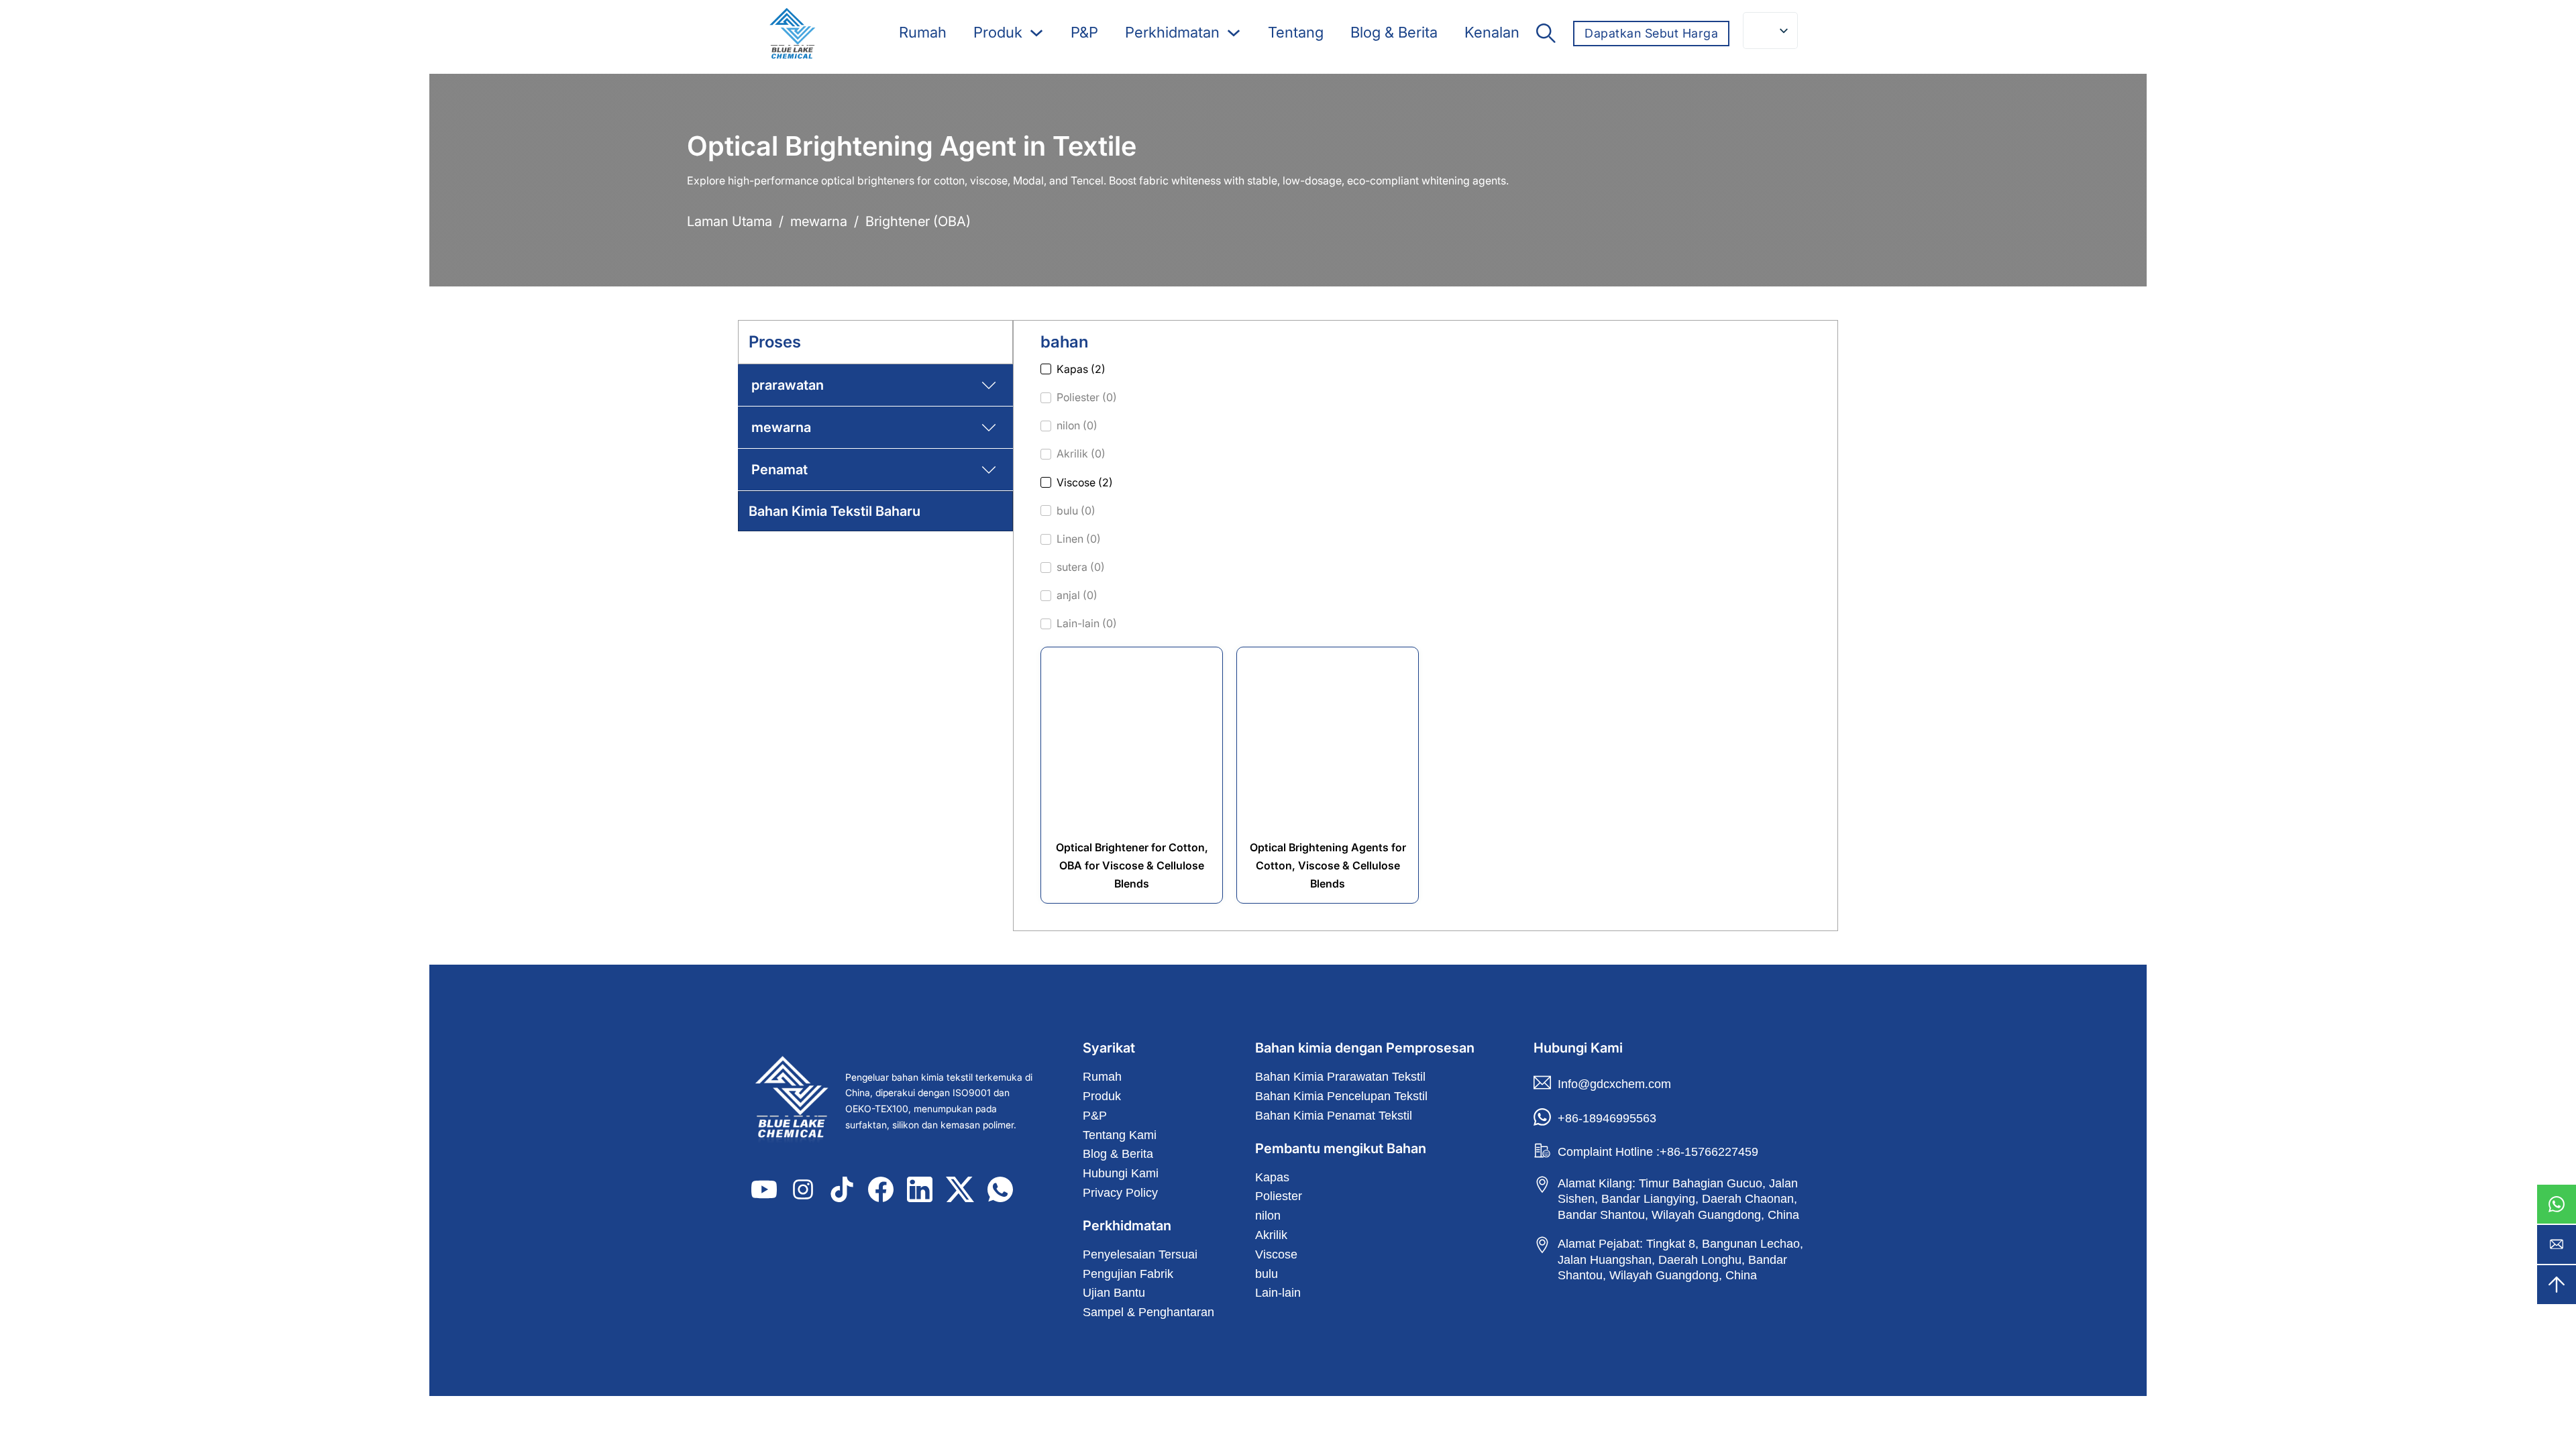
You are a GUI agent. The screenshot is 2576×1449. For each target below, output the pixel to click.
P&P (1084, 32)
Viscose (1276, 1254)
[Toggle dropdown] (1036, 33)
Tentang (1296, 32)
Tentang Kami (1120, 1135)
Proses (775, 342)
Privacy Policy (1120, 1193)
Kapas (1272, 1177)
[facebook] (881, 1189)
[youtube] (764, 1189)
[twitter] (960, 1189)
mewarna (819, 221)
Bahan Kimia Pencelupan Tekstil (1341, 1096)
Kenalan (1492, 32)
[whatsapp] (2557, 1204)
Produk (998, 32)
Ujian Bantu (1114, 1293)
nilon (1268, 1216)
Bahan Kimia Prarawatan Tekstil (1340, 1077)
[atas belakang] (2557, 1285)
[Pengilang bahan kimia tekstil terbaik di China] (795, 1101)
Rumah (923, 32)
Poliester (1279, 1196)
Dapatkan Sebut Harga (1651, 33)
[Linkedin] (920, 1189)
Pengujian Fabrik (1128, 1274)
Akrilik (1271, 1235)
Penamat (780, 470)
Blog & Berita (1394, 32)
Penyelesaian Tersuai (1140, 1254)
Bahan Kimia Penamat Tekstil (1334, 1116)
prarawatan (788, 385)
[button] (875, 385)
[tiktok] (842, 1189)
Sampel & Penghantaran (1148, 1312)
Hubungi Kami (1121, 1173)
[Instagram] (803, 1189)
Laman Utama (730, 221)
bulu (1267, 1274)
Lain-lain (1278, 1293)
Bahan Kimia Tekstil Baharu (835, 511)
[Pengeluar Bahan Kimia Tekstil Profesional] (792, 34)
